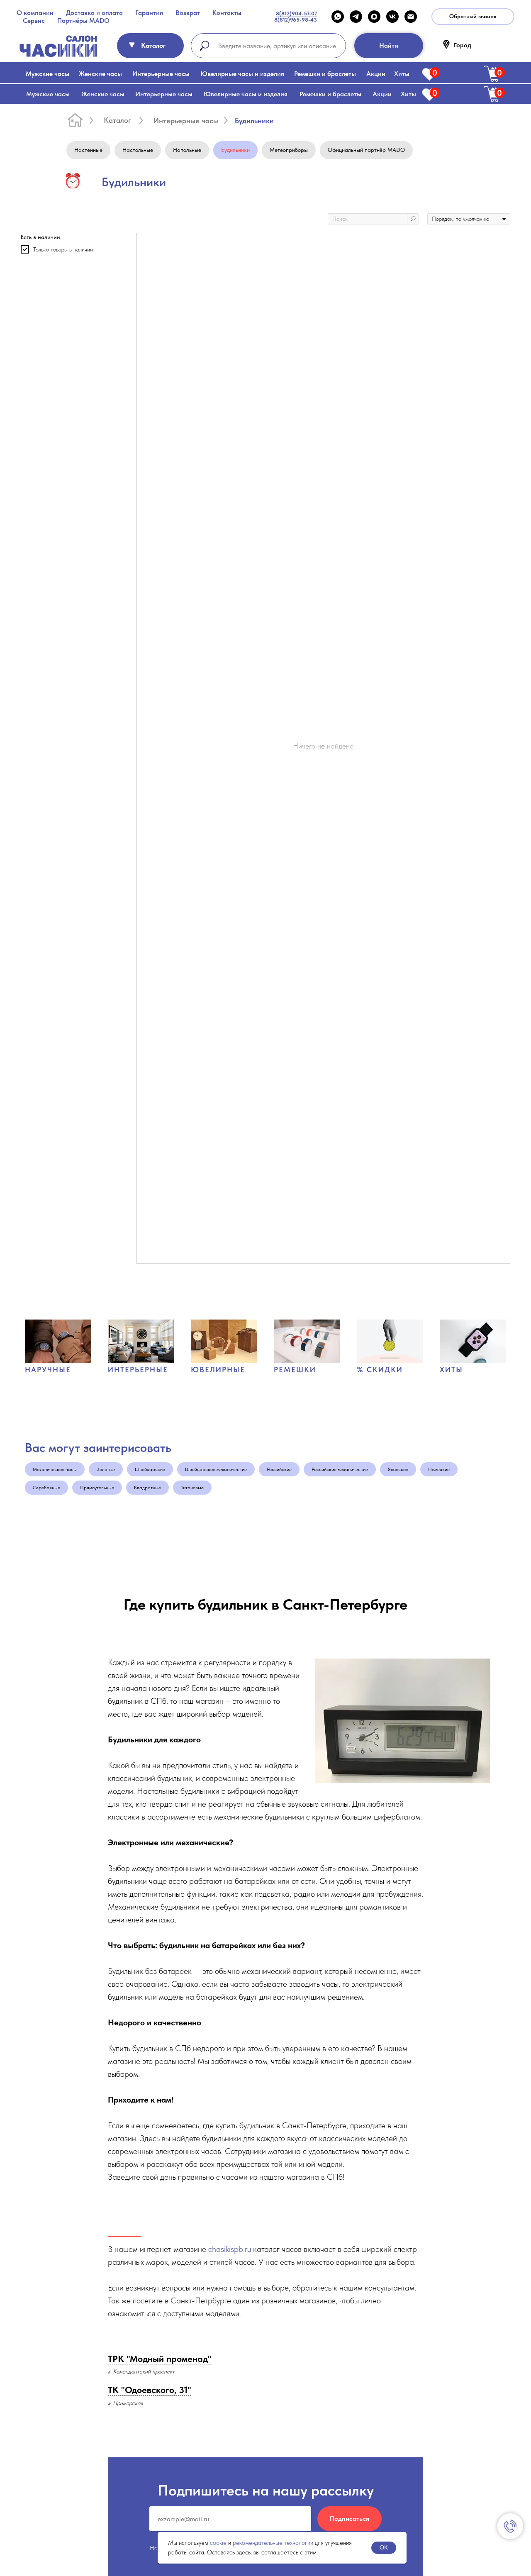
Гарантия (149, 13)
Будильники (235, 150)
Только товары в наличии (63, 249)
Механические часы (55, 1469)
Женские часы (100, 74)
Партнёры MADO (83, 21)
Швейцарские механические (216, 1469)
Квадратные (147, 1488)
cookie (218, 2543)
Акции (376, 74)
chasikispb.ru (230, 2249)
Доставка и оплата (94, 13)
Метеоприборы (289, 150)
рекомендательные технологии (273, 2543)
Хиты (402, 74)
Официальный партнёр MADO (366, 150)
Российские (279, 1469)
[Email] (411, 17)
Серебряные (46, 1488)
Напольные (187, 150)
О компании (35, 13)
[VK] (392, 17)
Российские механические (340, 1469)
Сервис (34, 21)
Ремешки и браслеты (325, 74)
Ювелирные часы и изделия (242, 74)
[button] (473, 17)
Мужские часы (47, 74)
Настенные (88, 150)
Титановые (192, 1488)
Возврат (188, 13)
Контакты (227, 13)
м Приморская (125, 2403)
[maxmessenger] (374, 17)
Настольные (138, 150)
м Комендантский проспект (141, 2371)
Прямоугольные (97, 1488)
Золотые (106, 1469)
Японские (398, 1469)
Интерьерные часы (161, 74)
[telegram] (356, 17)
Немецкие (439, 1469)
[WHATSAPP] (338, 17)
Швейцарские (150, 1469)
